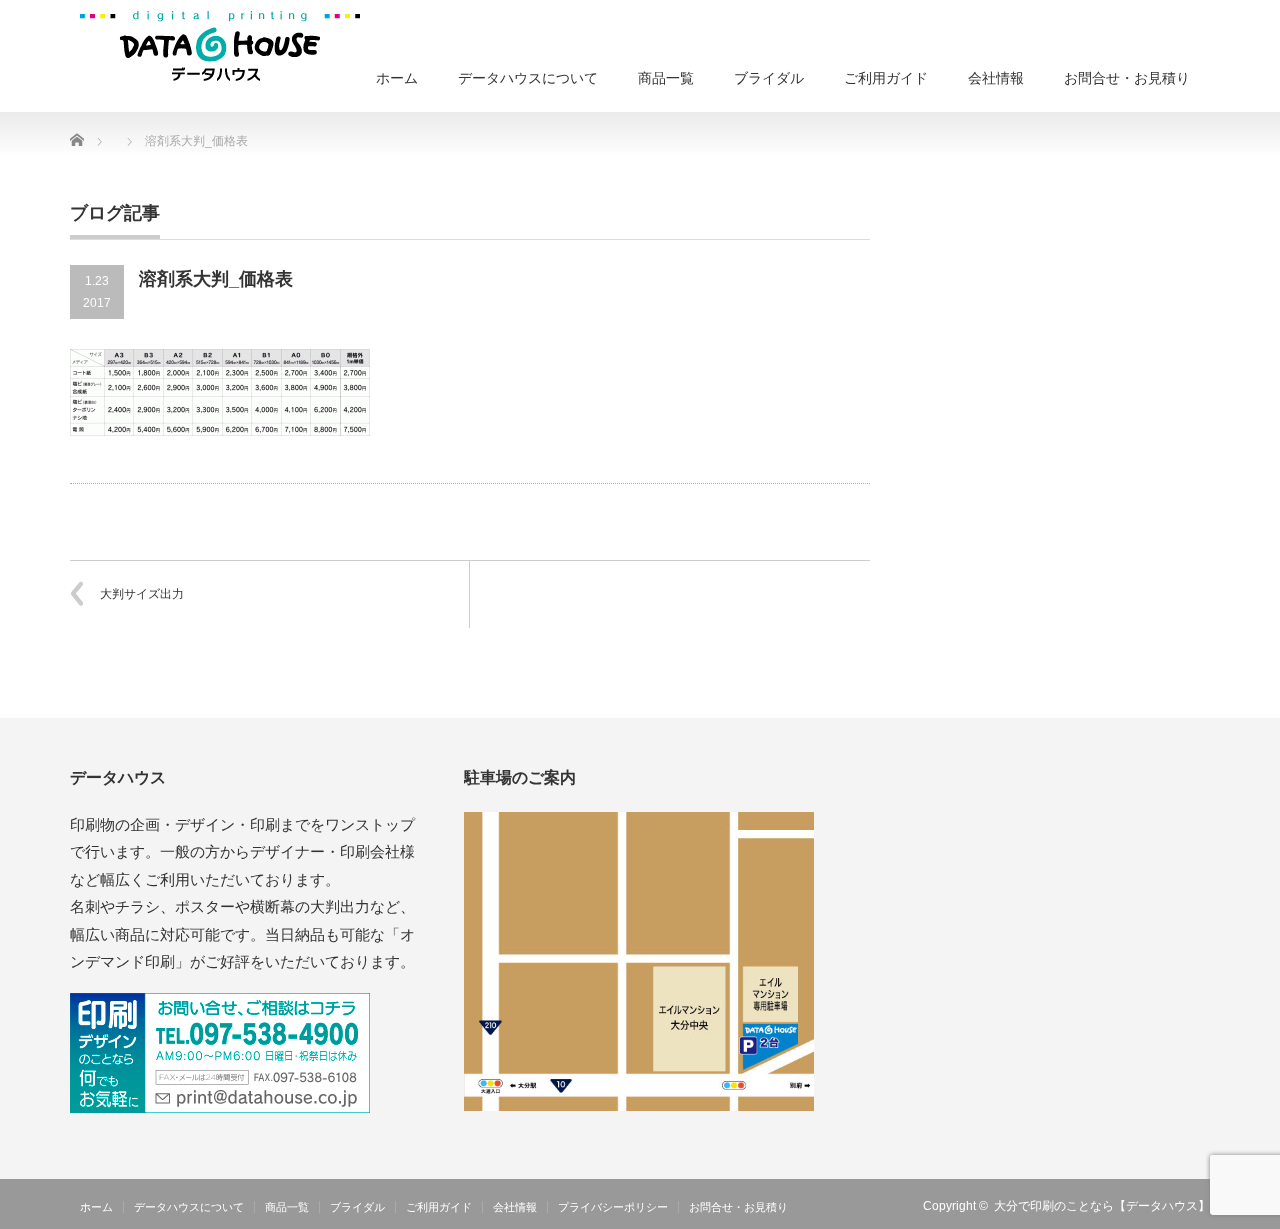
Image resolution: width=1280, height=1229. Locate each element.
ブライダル (769, 78)
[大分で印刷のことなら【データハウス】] (220, 45)
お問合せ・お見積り (1127, 78)
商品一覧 (666, 78)
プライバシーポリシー (613, 1207)
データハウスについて (528, 78)
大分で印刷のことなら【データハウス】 (1102, 1206)
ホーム (397, 78)
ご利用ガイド (886, 78)
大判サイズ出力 (142, 594)
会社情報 (996, 78)
